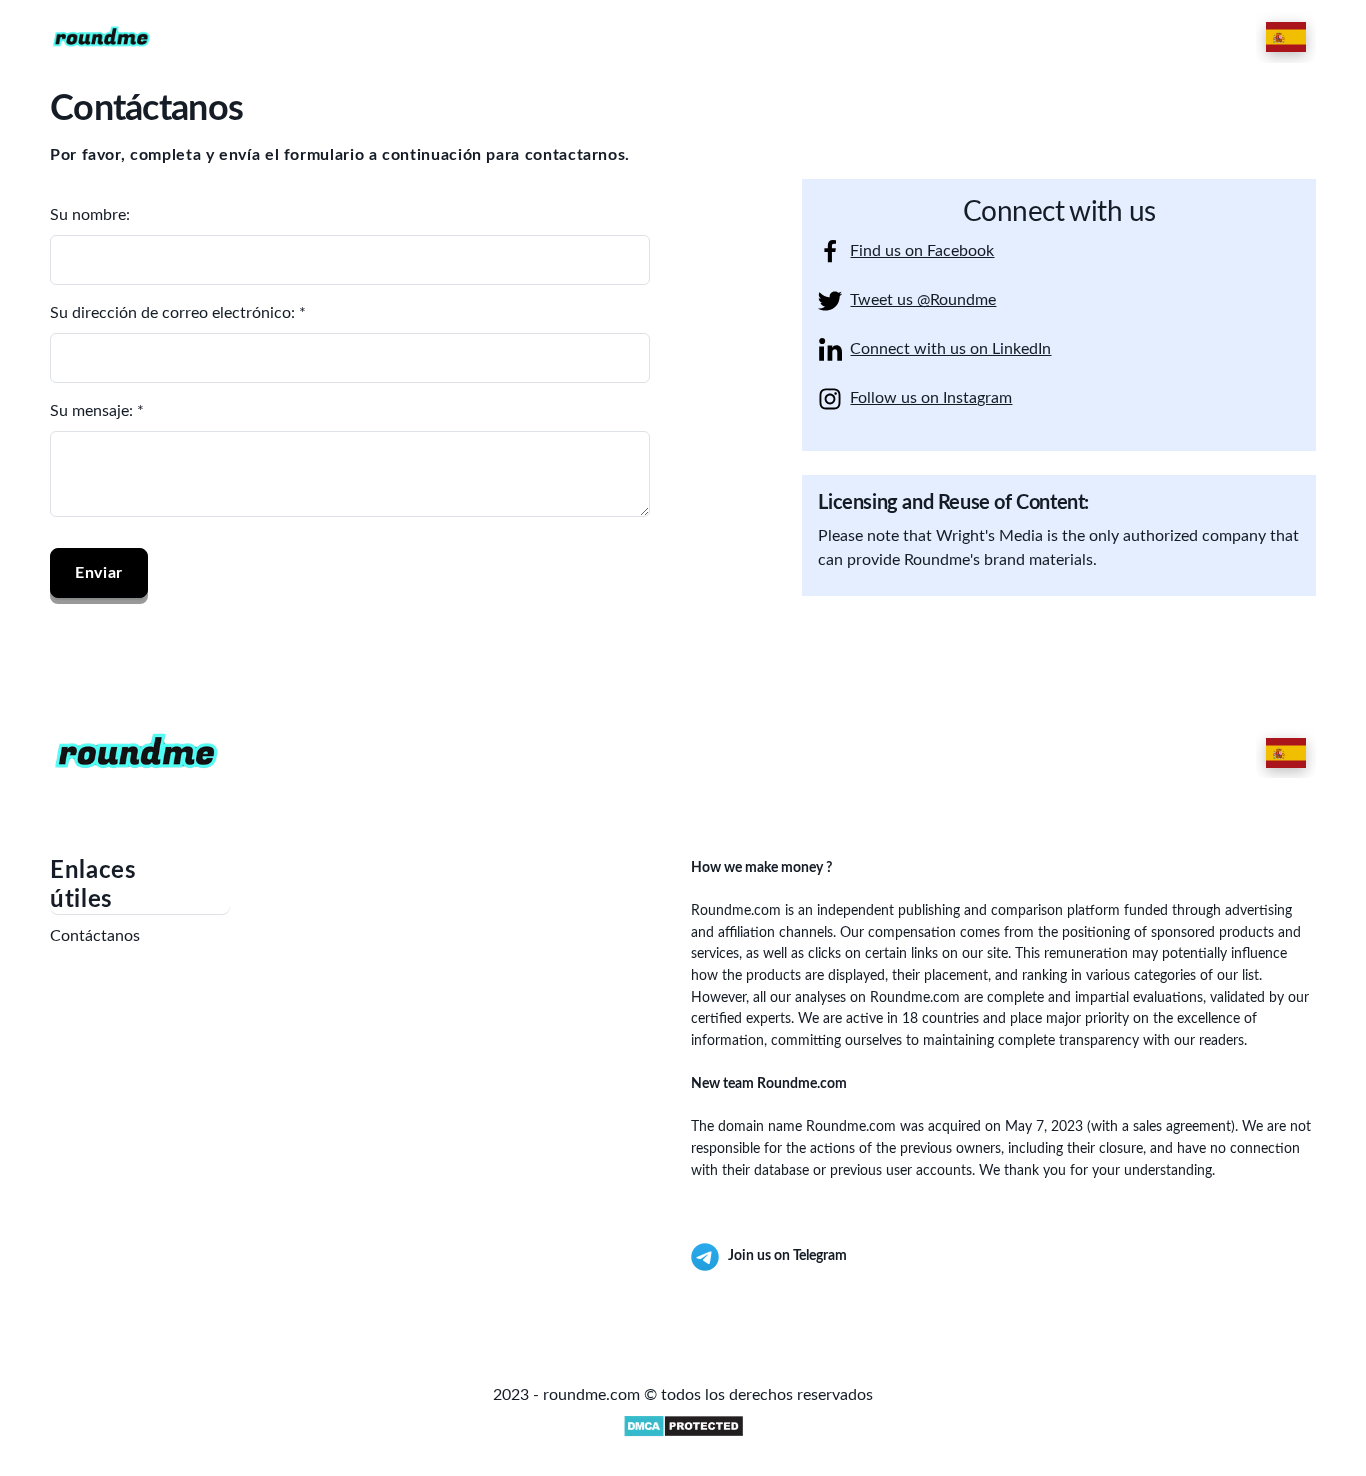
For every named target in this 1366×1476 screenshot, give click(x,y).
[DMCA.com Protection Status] (683, 1426)
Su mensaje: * (97, 411)
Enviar (99, 573)
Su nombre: (90, 215)
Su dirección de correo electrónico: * (178, 313)
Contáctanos (95, 936)
